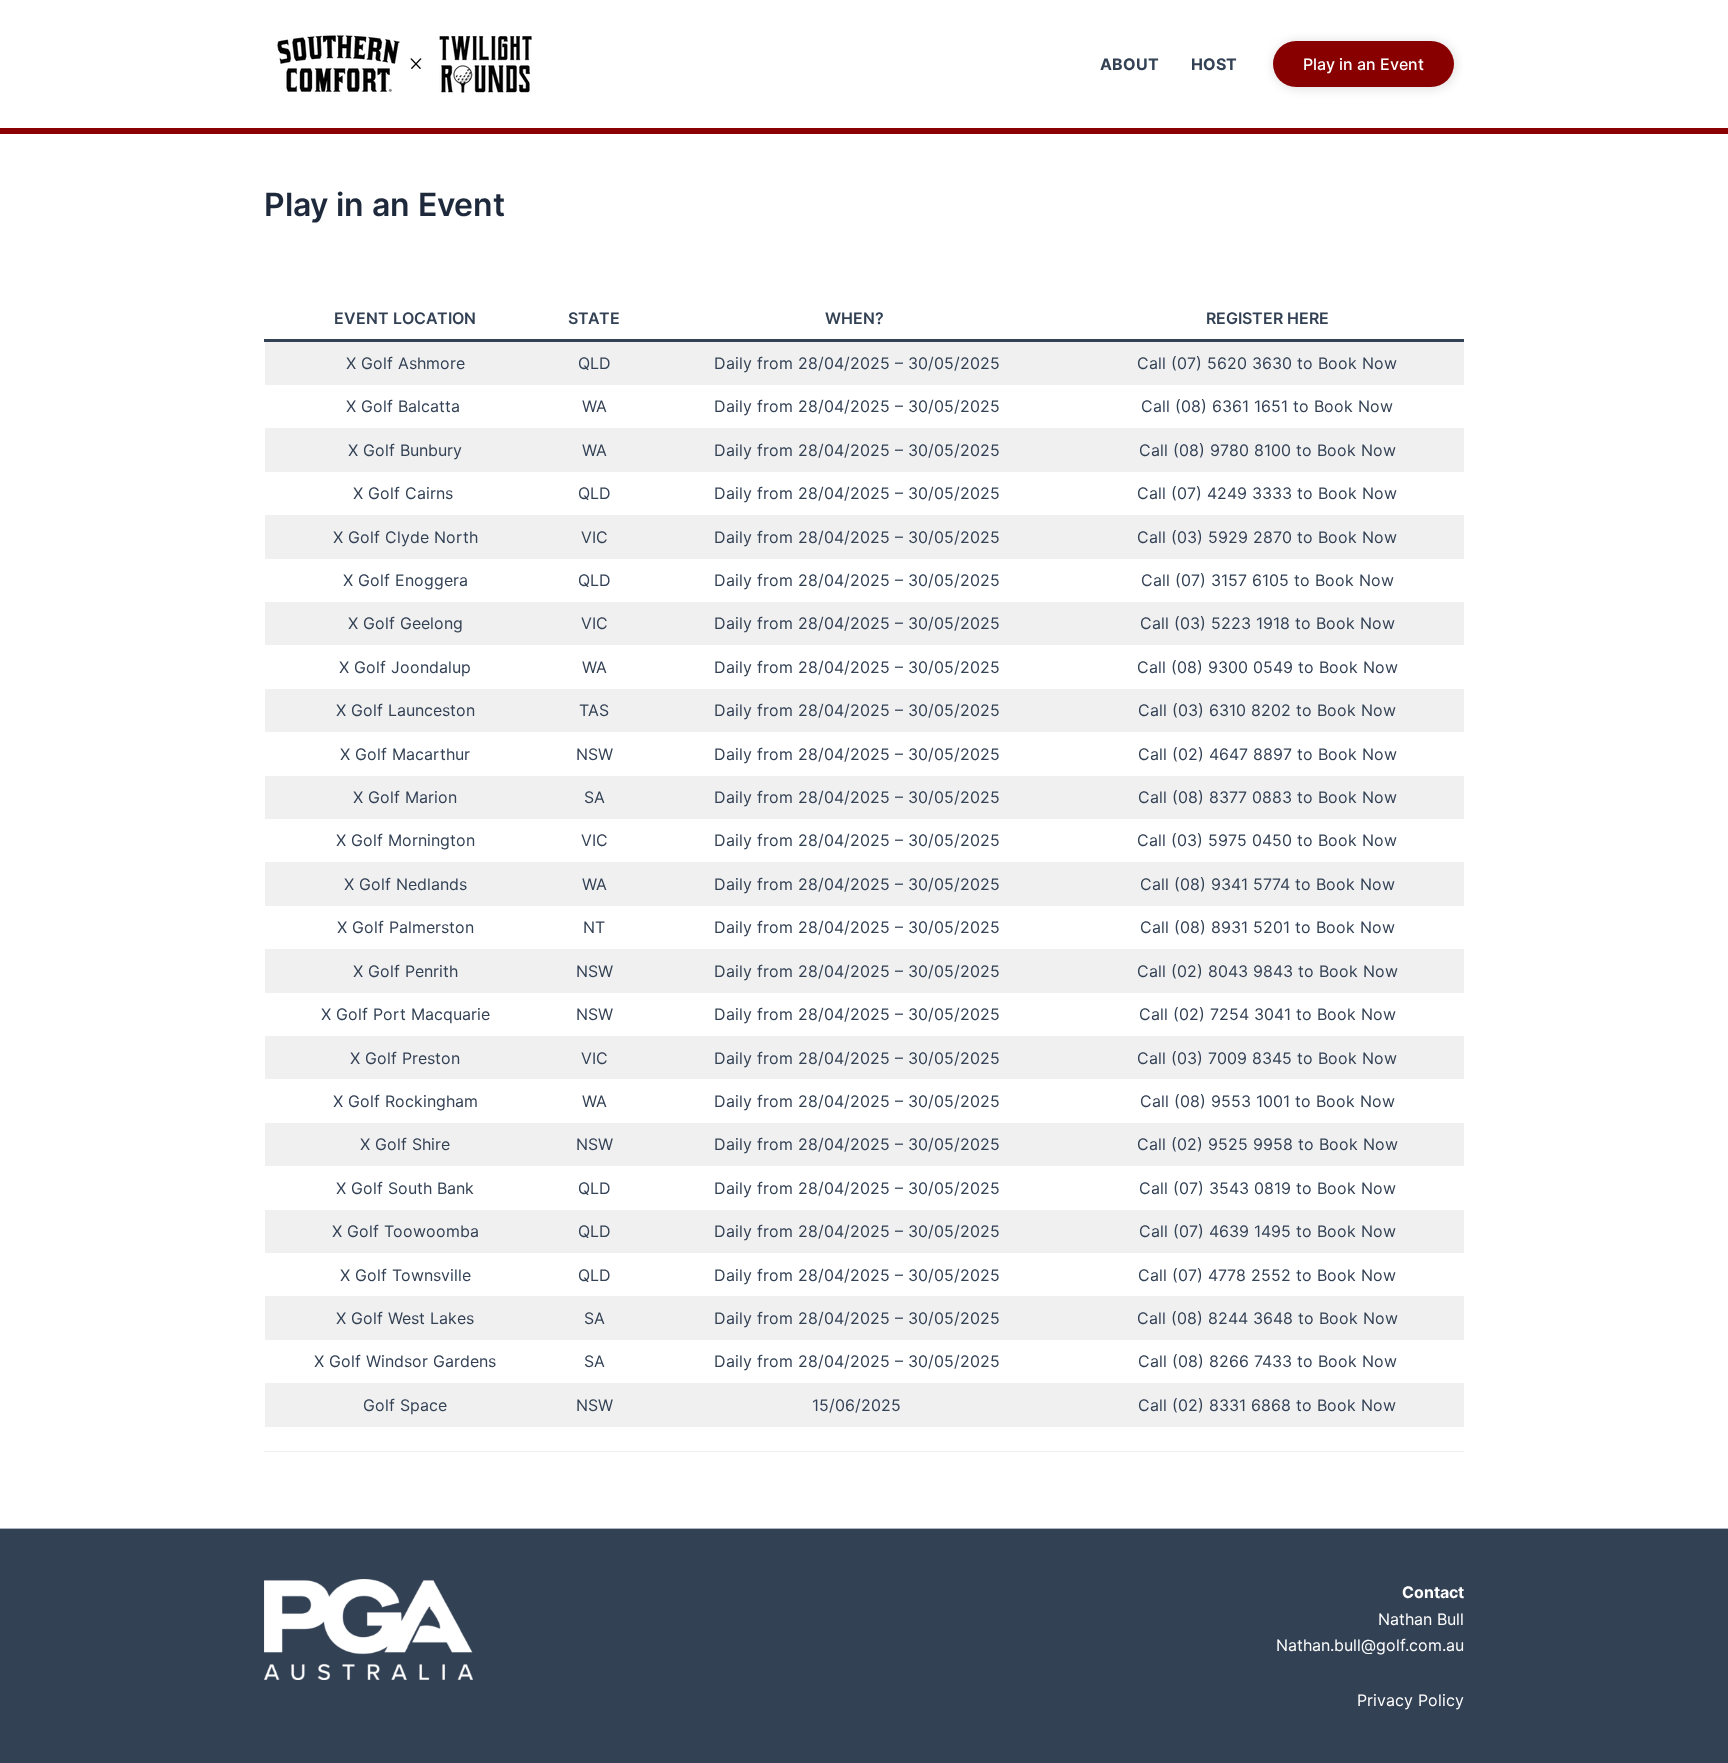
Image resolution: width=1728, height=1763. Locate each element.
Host (1214, 64)
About (1129, 64)
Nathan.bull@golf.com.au (1370, 1645)
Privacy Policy (1410, 1700)
